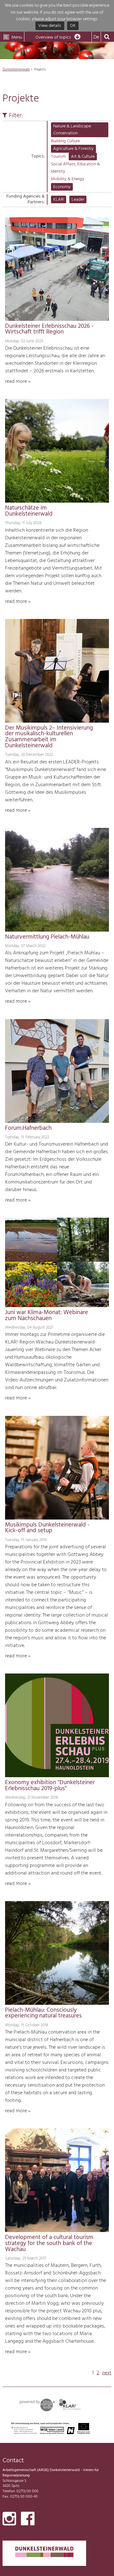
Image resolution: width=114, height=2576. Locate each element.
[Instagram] (9, 2520)
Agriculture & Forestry (73, 149)
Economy (62, 187)
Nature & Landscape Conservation (72, 130)
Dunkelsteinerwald (16, 70)
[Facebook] (28, 2520)
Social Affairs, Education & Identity (76, 168)
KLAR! (59, 200)
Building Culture (65, 141)
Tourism (58, 157)
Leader (78, 200)
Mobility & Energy (68, 179)
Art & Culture (83, 157)
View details (50, 26)
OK (73, 26)
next (107, 2373)
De (96, 37)
